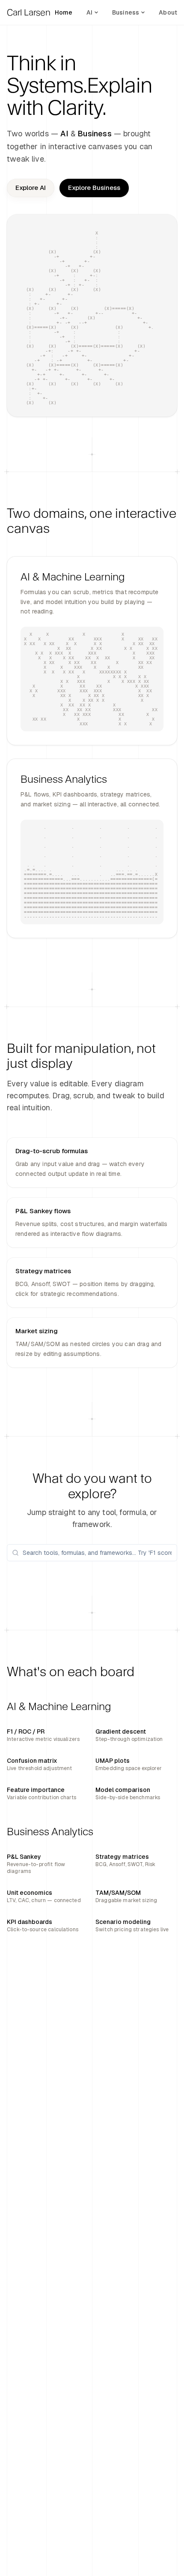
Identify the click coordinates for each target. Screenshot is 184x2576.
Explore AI (31, 188)
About (168, 12)
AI (89, 12)
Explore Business (94, 188)
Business (126, 12)
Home (64, 12)
